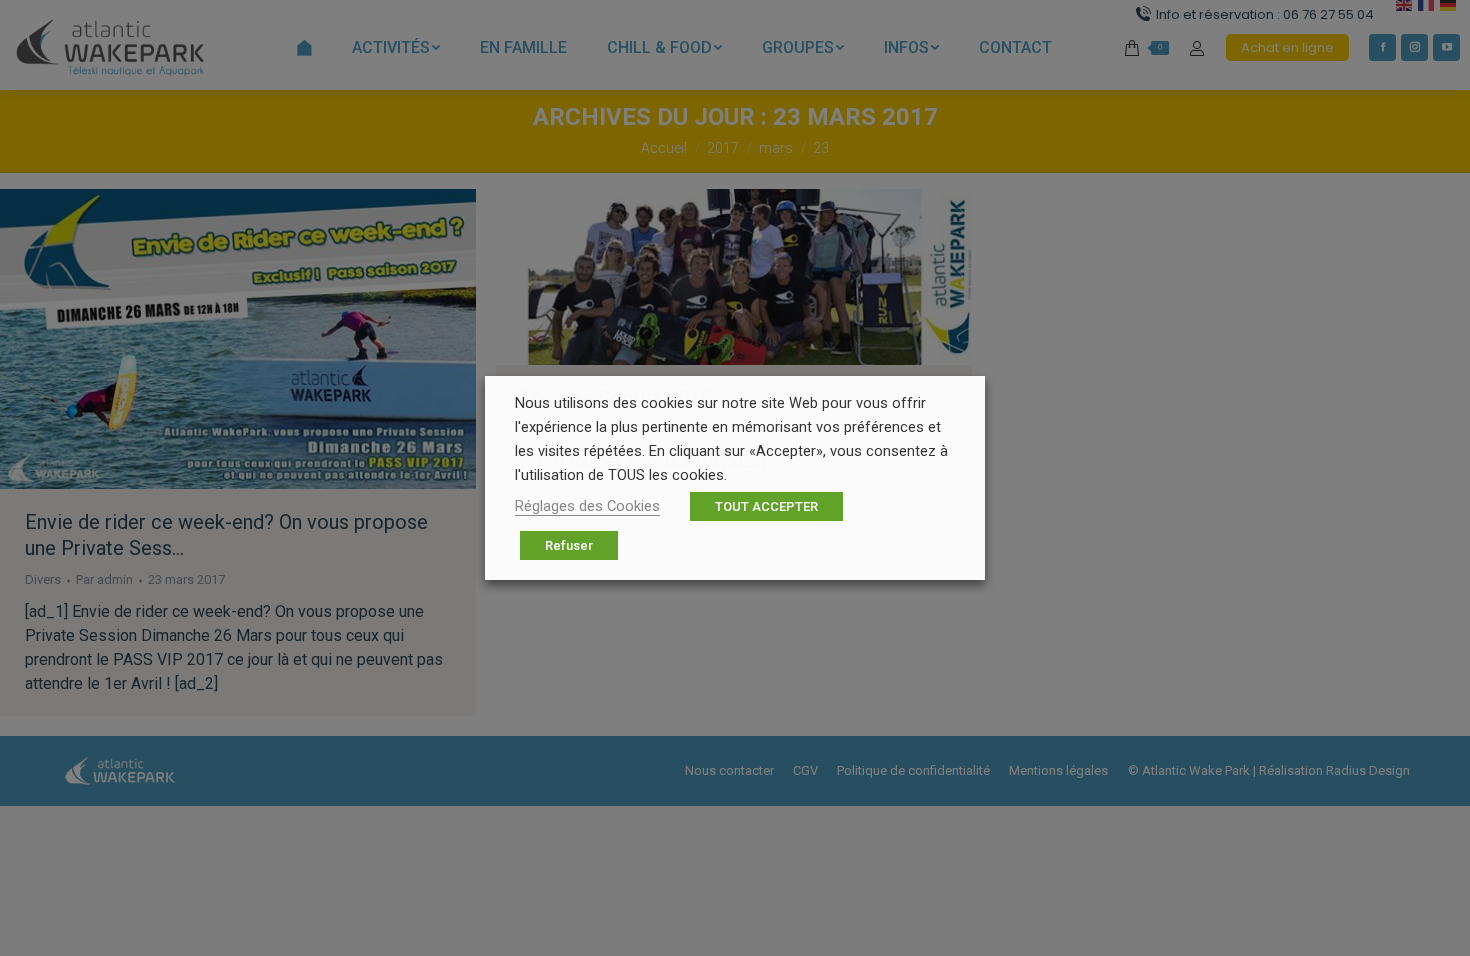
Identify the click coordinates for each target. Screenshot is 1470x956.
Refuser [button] (569, 545)
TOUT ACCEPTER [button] (766, 506)
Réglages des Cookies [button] (587, 506)
